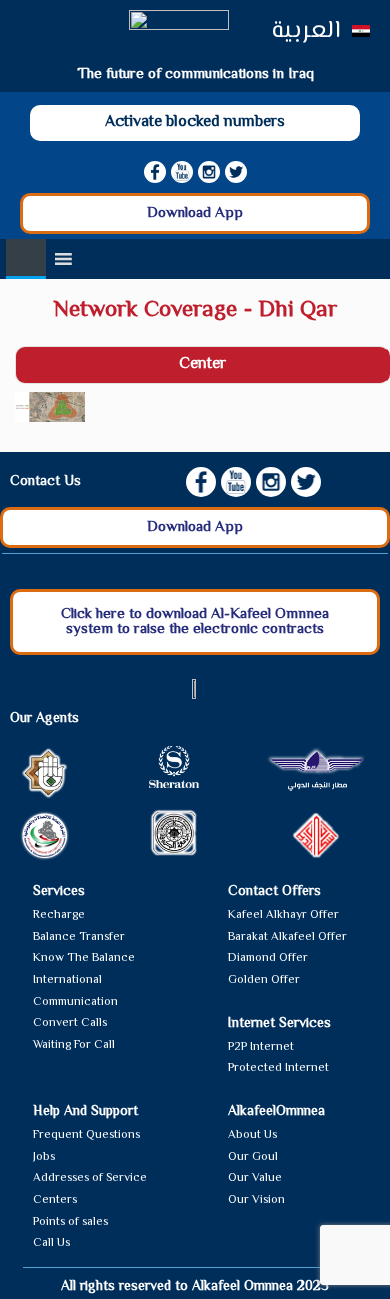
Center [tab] (202, 364)
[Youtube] (182, 172)
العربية (305, 31)
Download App (195, 213)
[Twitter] (236, 172)
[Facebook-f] (155, 172)
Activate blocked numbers (195, 122)
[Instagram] (209, 172)
